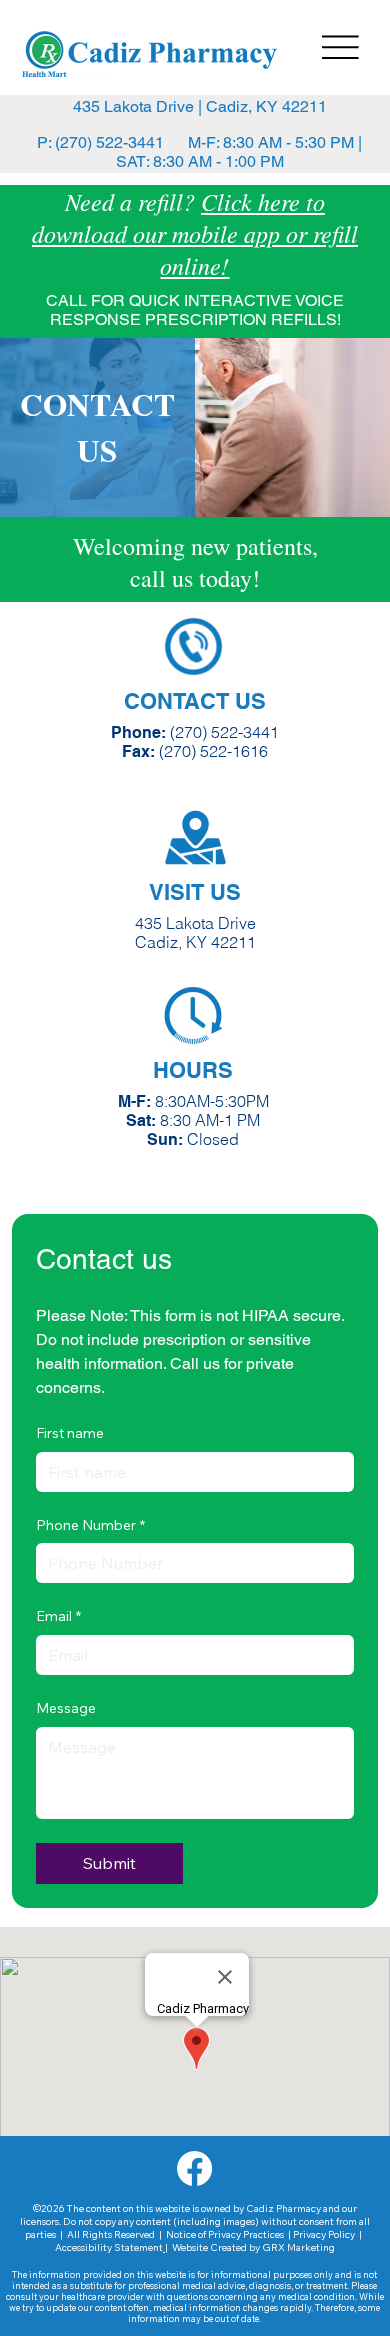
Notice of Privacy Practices (224, 2234)
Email (58, 1616)
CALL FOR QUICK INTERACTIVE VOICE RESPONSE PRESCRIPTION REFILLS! (195, 310)
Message (66, 1708)
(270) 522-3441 (224, 732)
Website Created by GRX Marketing (253, 2247)
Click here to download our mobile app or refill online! (195, 233)
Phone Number (90, 1525)
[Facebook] (194, 2168)
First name (70, 1433)
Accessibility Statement (109, 2247)
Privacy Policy (324, 2234)
